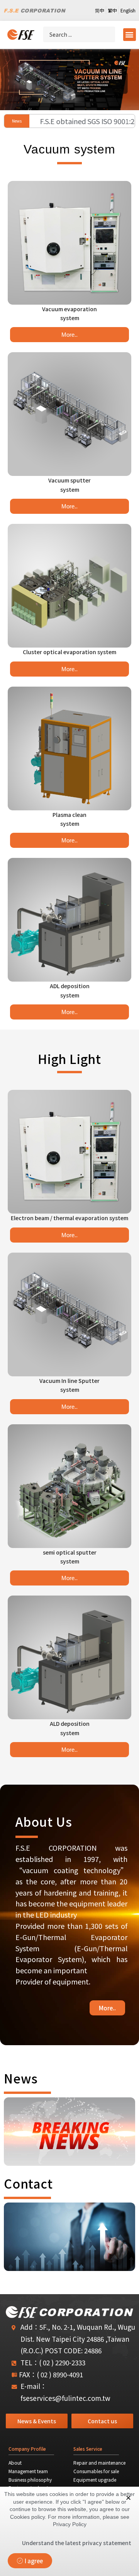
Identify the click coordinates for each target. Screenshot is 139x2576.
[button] (130, 35)
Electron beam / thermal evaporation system (69, 1218)
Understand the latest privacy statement (77, 2543)
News (21, 2078)
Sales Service (88, 2449)
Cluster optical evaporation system (69, 652)
